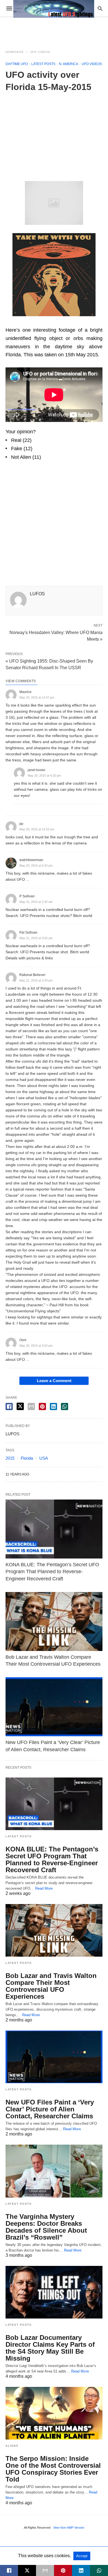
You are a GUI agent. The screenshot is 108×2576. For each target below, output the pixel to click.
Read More (44, 1888)
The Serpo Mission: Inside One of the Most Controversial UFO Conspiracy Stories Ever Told (53, 2469)
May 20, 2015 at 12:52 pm (37, 829)
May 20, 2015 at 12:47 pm (37, 697)
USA (44, 1458)
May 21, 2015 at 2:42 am (36, 902)
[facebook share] (9, 1407)
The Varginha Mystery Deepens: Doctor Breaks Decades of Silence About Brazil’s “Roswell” (46, 2227)
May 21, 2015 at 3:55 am (36, 938)
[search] (100, 8)
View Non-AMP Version (69, 2528)
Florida (27, 1458)
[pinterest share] (42, 1407)
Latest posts (43, 64)
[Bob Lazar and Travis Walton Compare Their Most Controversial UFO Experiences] (54, 1621)
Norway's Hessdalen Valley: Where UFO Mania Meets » (56, 635)
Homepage (15, 52)
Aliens (12, 2446)
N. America (69, 64)
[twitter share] (20, 1406)
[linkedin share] (53, 1407)
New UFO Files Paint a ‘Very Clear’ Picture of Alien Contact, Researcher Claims (50, 2109)
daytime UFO (17, 64)
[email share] (31, 1407)
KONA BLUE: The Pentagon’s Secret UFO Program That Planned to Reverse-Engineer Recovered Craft (52, 1572)
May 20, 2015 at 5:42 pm (36, 865)
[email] (45, 2570)
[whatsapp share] (65, 1407)
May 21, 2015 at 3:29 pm (36, 980)
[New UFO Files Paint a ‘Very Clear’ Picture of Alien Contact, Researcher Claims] (54, 1707)
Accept (82, 2556)
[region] (54, 135)
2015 (10, 1458)
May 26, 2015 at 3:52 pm (36, 1346)
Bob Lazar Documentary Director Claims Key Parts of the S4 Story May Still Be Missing (50, 2348)
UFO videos (40, 52)
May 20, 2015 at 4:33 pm (44, 776)
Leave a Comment (54, 1381)
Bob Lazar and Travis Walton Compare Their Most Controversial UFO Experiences (51, 1986)
